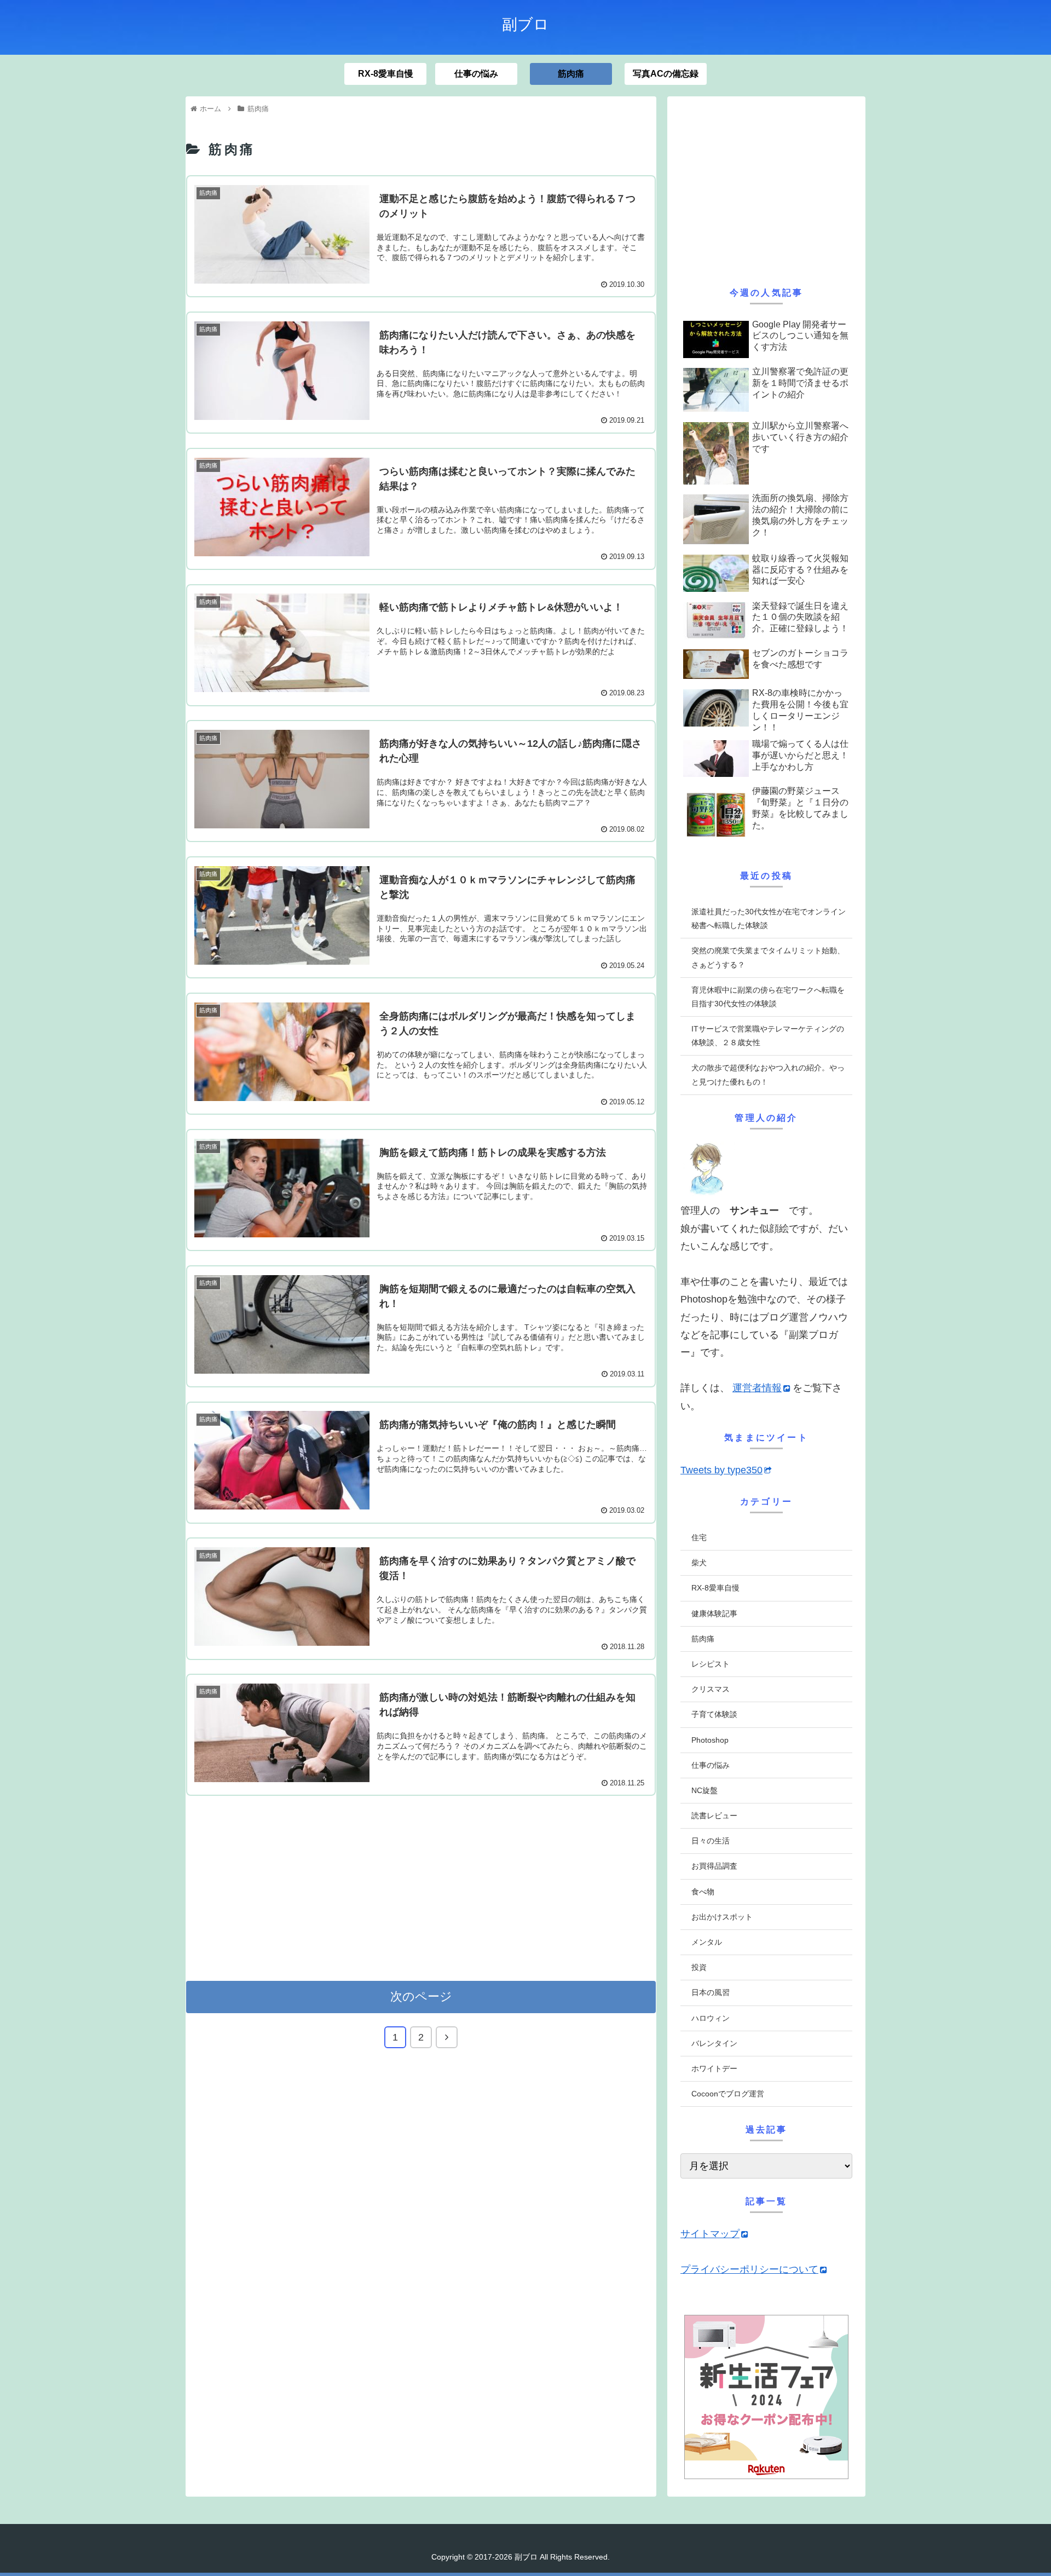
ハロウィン (711, 2018)
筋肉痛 (703, 1639)
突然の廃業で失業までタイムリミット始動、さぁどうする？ (768, 957)
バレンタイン (714, 2043)
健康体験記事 (714, 1613)
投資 (699, 1967)
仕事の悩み (711, 1765)
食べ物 (703, 1892)
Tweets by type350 (721, 1470)
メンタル (707, 1942)
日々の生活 (711, 1841)
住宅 (699, 1537)
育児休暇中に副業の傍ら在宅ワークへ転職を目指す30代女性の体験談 (768, 997)
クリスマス (711, 1689)
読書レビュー (714, 1816)
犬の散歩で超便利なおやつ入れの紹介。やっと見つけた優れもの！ (768, 1074)
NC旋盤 (704, 1790)
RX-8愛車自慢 (715, 1588)
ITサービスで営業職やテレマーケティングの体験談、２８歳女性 (768, 1036)
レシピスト (711, 1664)
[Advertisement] (421, 1887)
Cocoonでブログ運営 (728, 2094)
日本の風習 (711, 1992)
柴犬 (699, 1563)
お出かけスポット (722, 1917)
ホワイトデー (714, 2068)
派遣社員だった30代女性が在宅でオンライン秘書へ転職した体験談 (769, 918)
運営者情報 (757, 1388)
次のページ (421, 1996)
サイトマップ (710, 2234)
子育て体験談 (714, 1714)
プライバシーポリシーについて (749, 2269)
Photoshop (710, 1740)
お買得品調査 (714, 1866)
